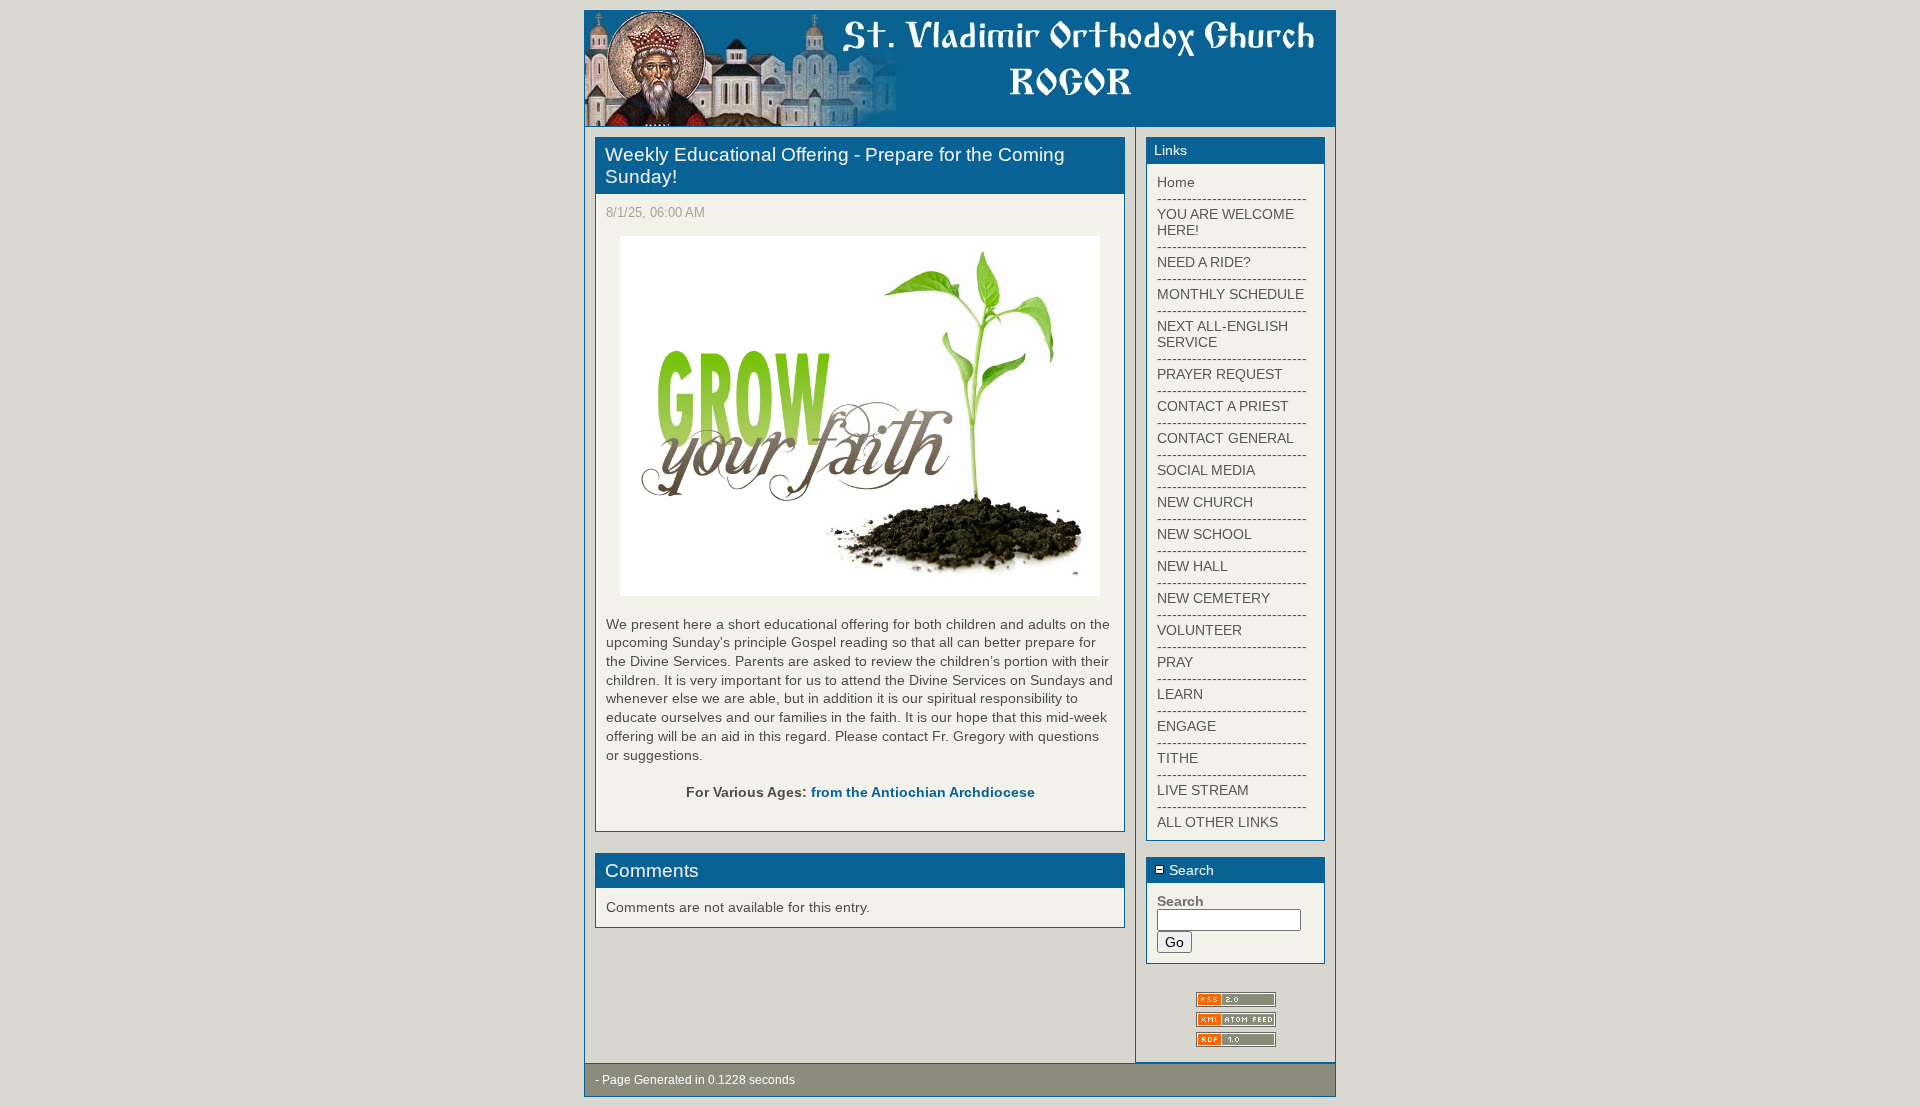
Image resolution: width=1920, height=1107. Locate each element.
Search (1189, 870)
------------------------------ (1232, 198)
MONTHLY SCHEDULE (1230, 294)
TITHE (1177, 758)
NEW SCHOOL (1204, 534)
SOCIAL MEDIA (1206, 470)
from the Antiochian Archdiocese (923, 792)
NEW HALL (1192, 566)
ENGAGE (1186, 726)
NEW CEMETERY (1213, 598)
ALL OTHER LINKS (1217, 822)
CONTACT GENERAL (1225, 438)
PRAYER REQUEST (1220, 374)
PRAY (1175, 662)
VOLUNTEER (1199, 630)
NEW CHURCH (1205, 502)
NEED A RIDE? (1204, 262)
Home (1176, 182)
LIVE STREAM (1203, 790)
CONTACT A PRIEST (1223, 406)
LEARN (1180, 694)
